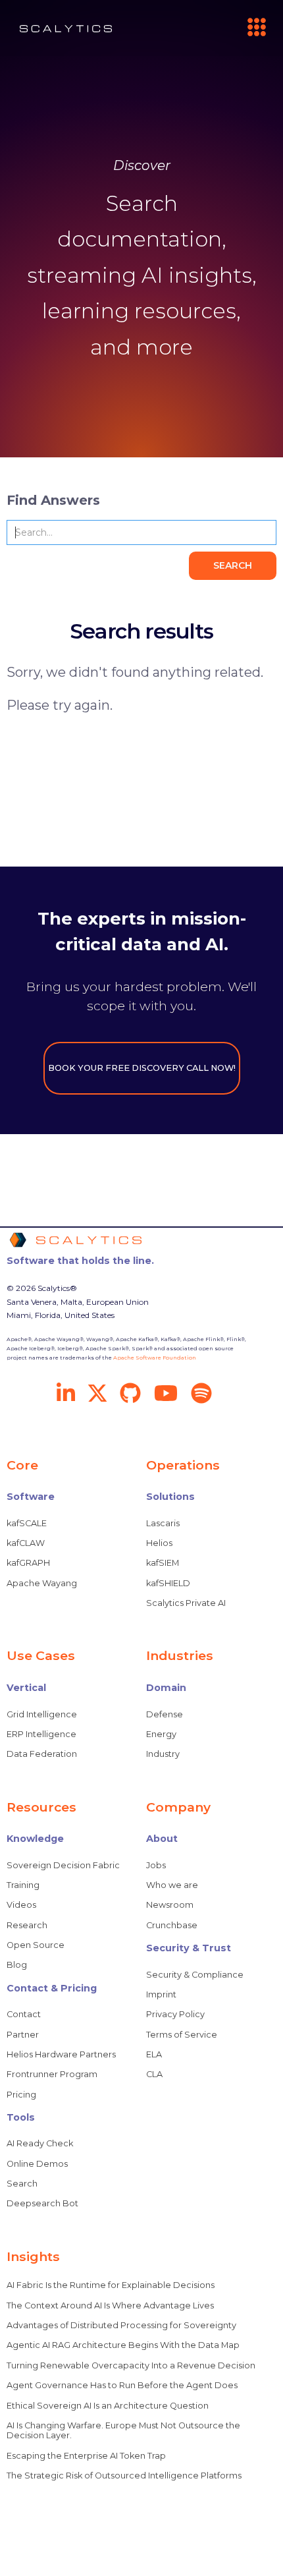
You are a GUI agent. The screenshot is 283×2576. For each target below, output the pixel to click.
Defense (165, 1714)
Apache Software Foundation (155, 1358)
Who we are (172, 1885)
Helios (159, 1543)
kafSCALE (27, 1523)
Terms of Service (182, 2035)
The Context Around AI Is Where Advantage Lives (110, 2305)
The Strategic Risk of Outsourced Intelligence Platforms (124, 2476)
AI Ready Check (40, 2143)
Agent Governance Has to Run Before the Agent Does (122, 2385)
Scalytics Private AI (186, 1603)
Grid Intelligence (42, 1714)
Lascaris (163, 1523)
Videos (21, 1905)
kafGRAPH (28, 1563)
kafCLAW (26, 1543)
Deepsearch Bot (42, 2203)
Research (27, 1925)
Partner (23, 2035)
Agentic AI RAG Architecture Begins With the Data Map (123, 2345)
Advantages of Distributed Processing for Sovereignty (121, 2325)
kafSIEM (163, 1563)
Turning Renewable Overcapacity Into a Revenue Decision (131, 2365)
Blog (17, 1965)
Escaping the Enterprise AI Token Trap (86, 2456)
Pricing (21, 2095)
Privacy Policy (175, 2014)
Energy (161, 1734)
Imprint (161, 1994)
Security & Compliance (195, 1975)
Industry (163, 1754)
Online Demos (37, 2164)
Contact (24, 2014)
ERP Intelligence (41, 1734)
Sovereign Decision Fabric (63, 1865)
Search (22, 2184)
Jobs (156, 1865)
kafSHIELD (168, 1583)
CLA (154, 2074)
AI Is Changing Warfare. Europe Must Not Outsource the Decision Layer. (123, 2430)
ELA (154, 2054)
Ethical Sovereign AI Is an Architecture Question (108, 2406)
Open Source (36, 1945)
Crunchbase (172, 1925)
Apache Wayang (42, 1583)
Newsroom (170, 1905)
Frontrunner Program (52, 2074)
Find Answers (53, 500)
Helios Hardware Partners (61, 2054)
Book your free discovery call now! (142, 1068)
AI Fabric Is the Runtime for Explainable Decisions (111, 2285)
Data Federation (42, 1754)
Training (23, 1885)
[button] (251, 28)
